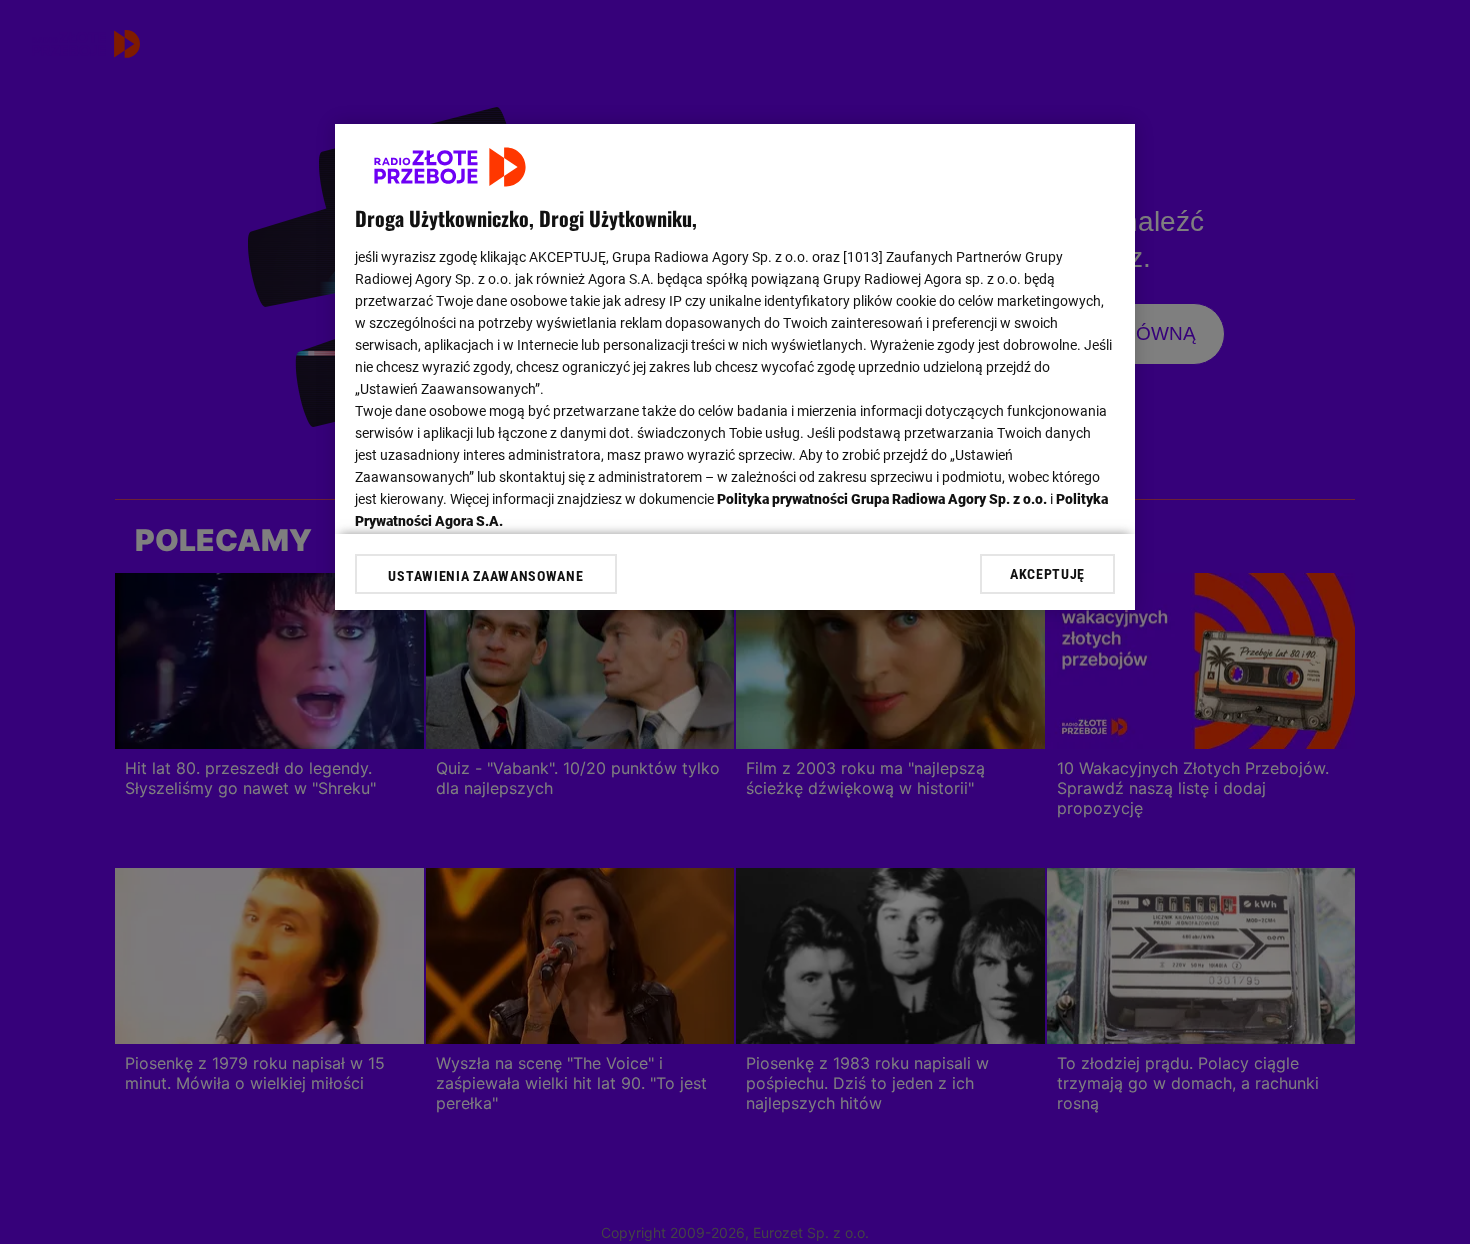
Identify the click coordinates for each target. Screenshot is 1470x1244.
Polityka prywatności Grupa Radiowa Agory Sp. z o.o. (882, 499)
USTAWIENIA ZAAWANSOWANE (485, 576)
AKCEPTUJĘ (1047, 574)
